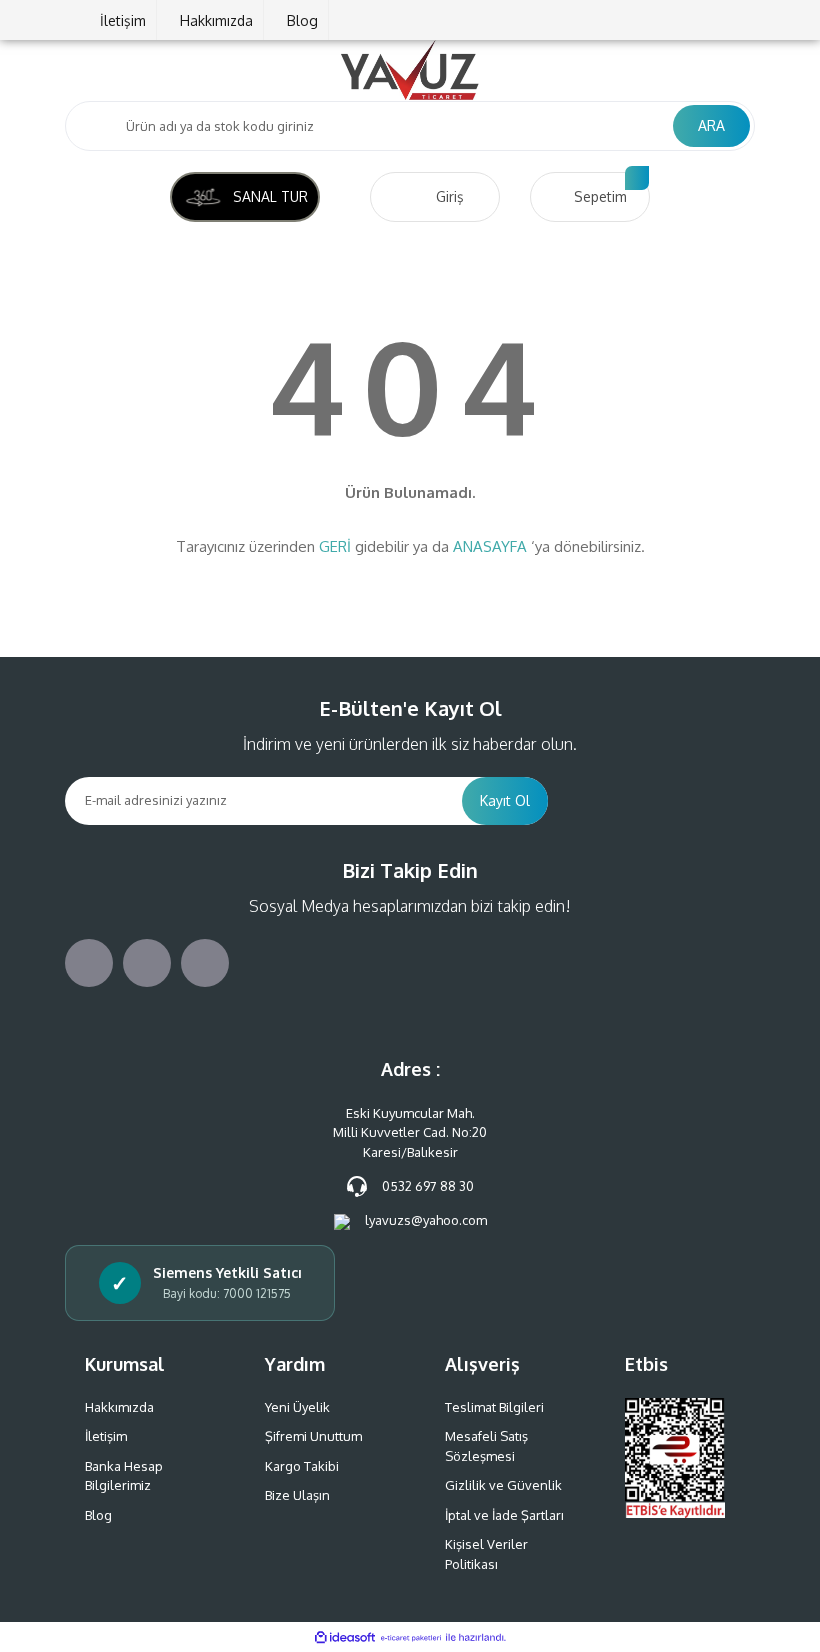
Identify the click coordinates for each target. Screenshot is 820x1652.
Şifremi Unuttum (313, 1436)
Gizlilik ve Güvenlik (503, 1485)
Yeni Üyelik (297, 1407)
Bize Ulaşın (297, 1495)
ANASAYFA (490, 546)
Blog (302, 20)
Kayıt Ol (505, 800)
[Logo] (410, 70)
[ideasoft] (345, 1637)
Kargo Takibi (302, 1466)
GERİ (335, 546)
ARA (711, 125)
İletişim (123, 20)
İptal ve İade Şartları (504, 1515)
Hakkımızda (216, 20)
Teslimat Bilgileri (494, 1407)
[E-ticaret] (411, 1637)
